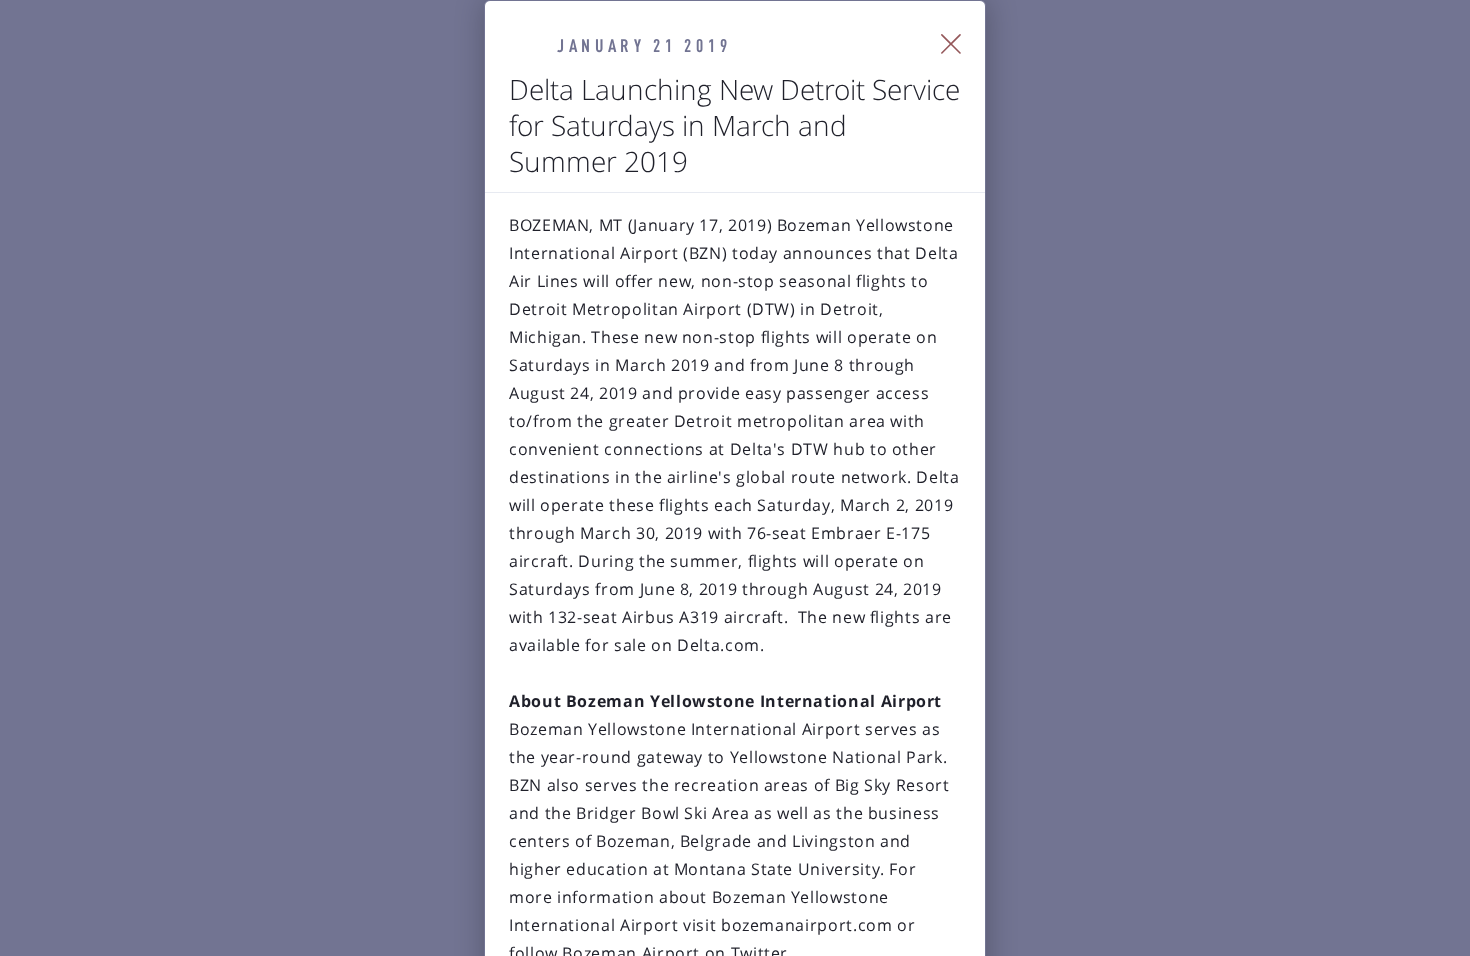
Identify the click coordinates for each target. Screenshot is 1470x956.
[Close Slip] (951, 44)
